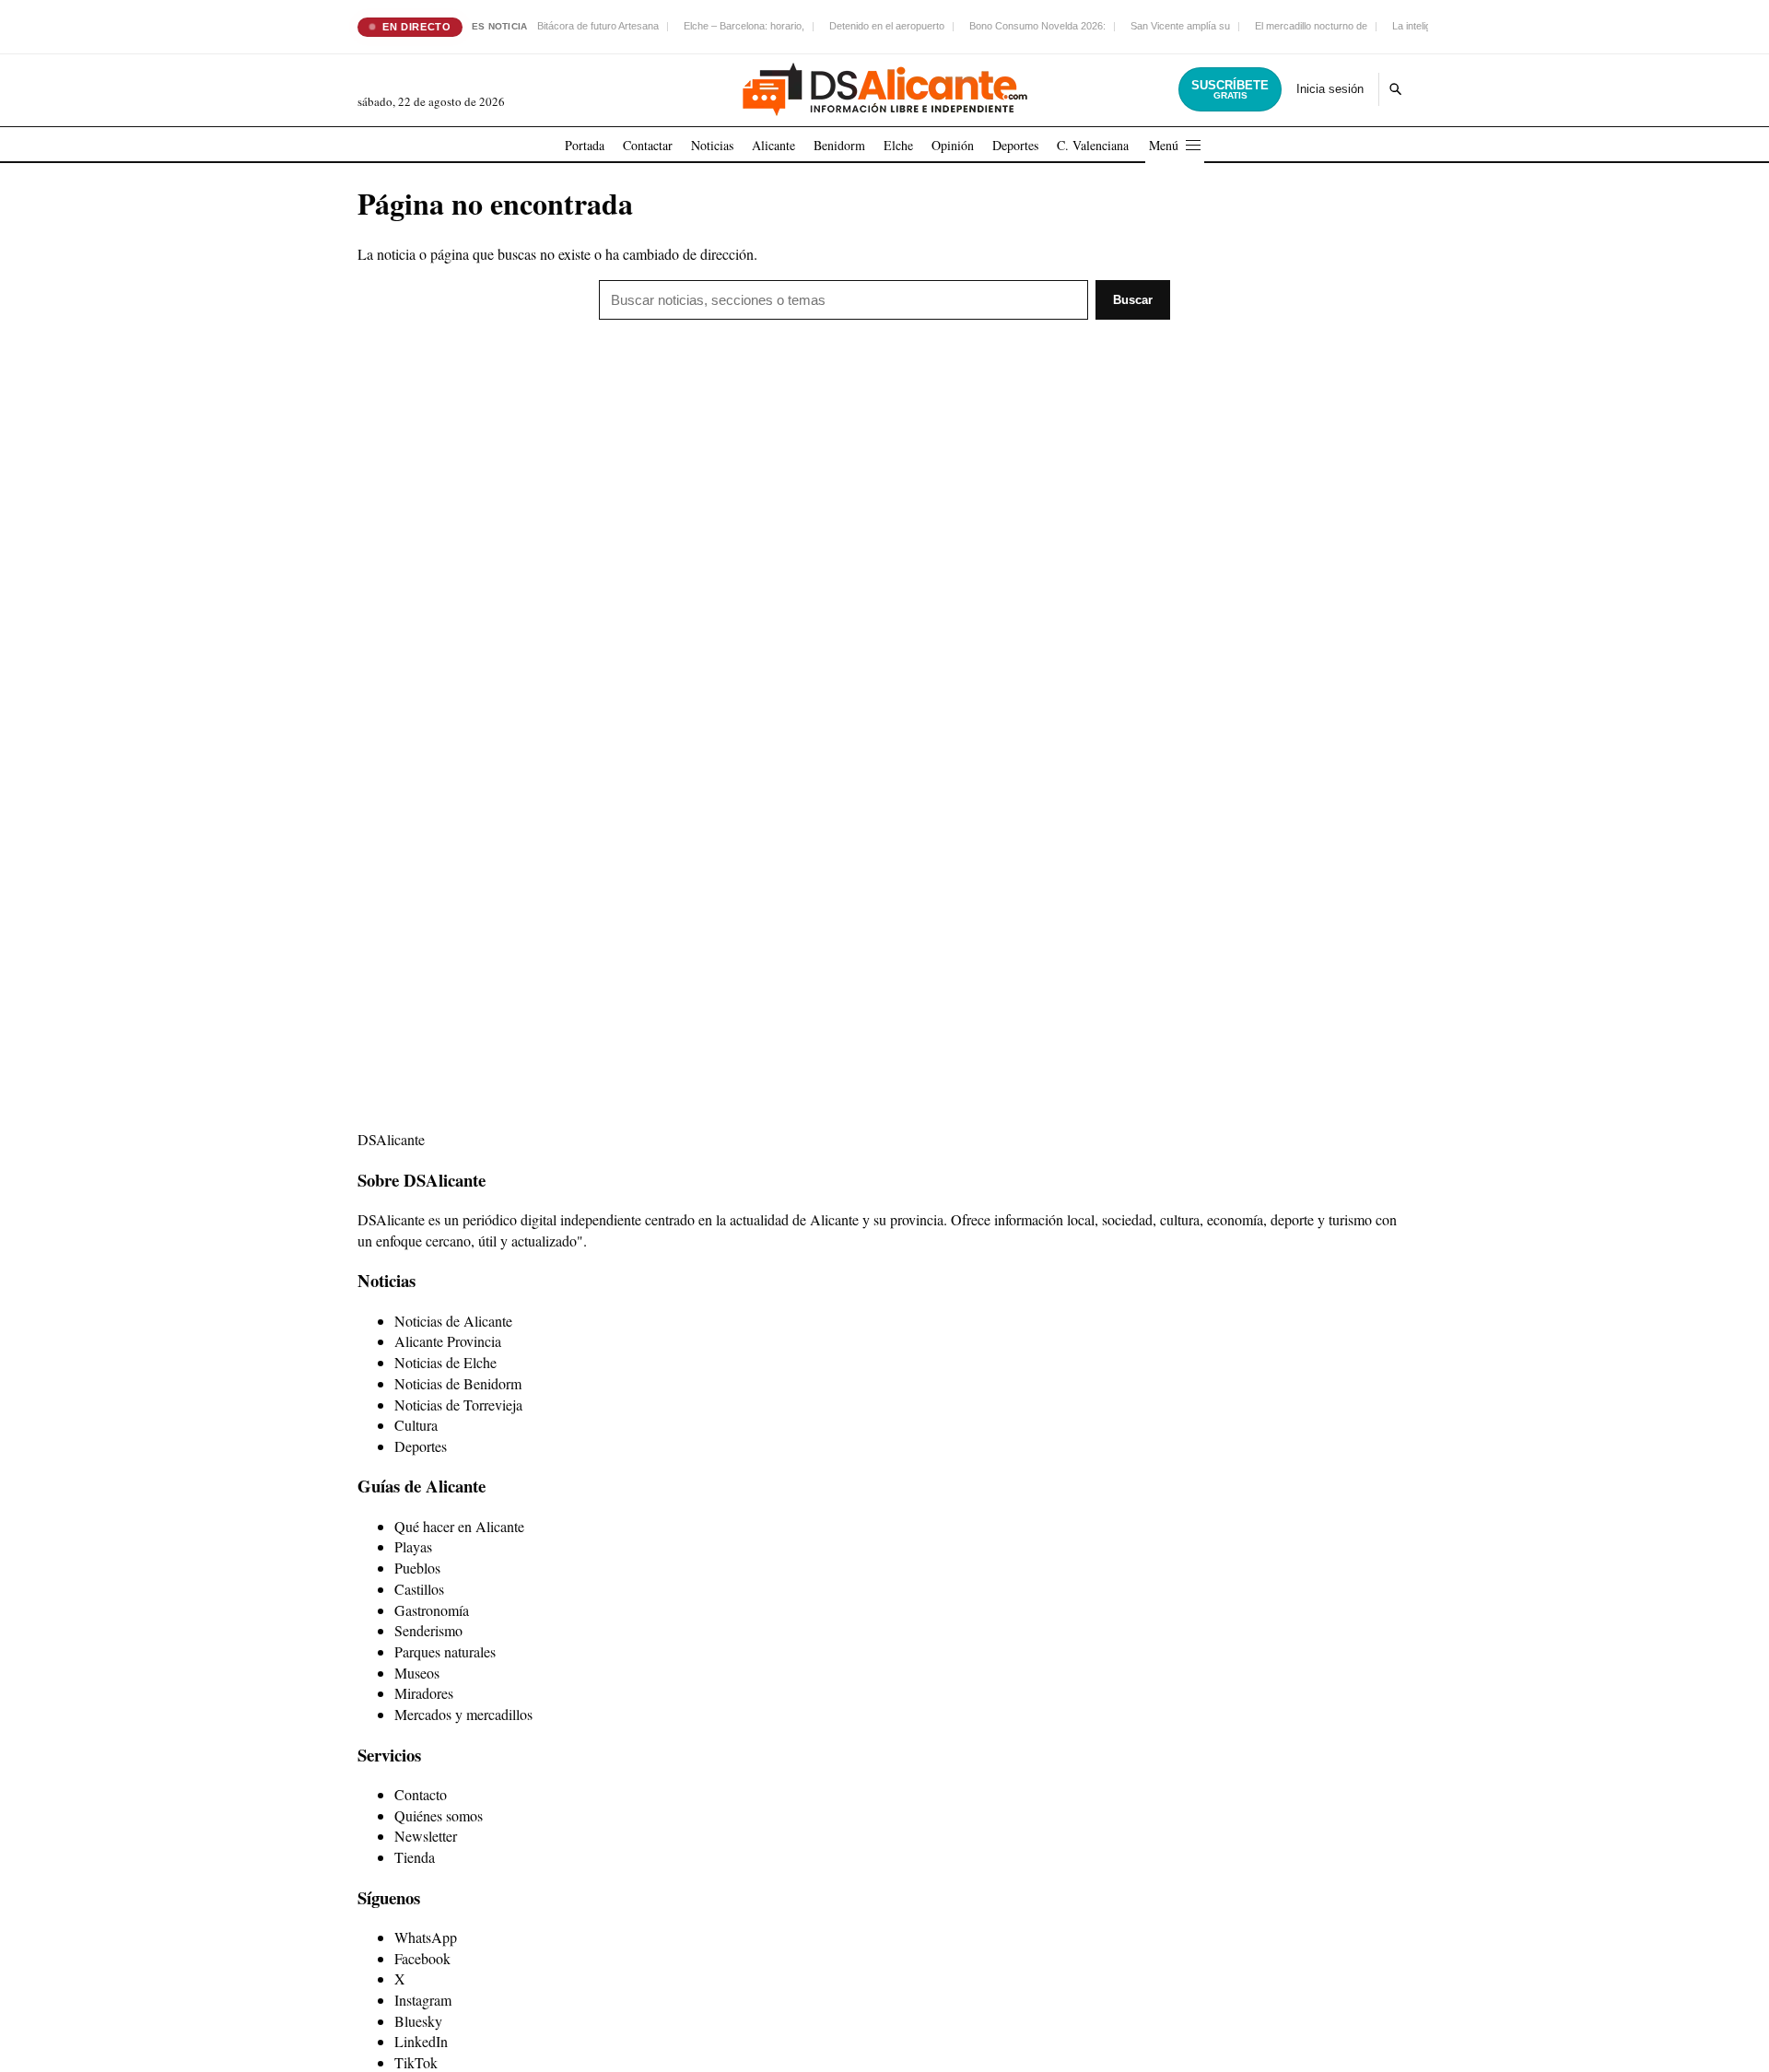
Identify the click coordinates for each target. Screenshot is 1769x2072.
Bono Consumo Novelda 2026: (1037, 26)
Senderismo (428, 1630)
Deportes (1015, 145)
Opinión (953, 145)
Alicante (773, 145)
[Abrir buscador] (1395, 89)
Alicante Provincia (448, 1341)
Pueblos (417, 1568)
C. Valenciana (1093, 145)
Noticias (712, 145)
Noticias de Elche (445, 1362)
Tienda (415, 1857)
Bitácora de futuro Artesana (598, 26)
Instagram (423, 2000)
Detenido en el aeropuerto (887, 26)
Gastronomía (432, 1610)
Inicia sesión (1330, 89)
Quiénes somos (439, 1815)
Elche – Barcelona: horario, (744, 26)
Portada (585, 145)
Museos (417, 1673)
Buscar (1133, 300)
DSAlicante (391, 1139)
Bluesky (418, 2021)
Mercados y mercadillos (463, 1714)
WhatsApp (426, 1937)
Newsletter (426, 1836)
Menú (1164, 145)
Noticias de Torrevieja (458, 1405)
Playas (413, 1546)
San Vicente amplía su (1180, 26)
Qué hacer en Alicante (459, 1526)
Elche (898, 145)
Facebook (422, 1958)
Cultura (416, 1425)
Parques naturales (445, 1651)
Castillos (419, 1589)
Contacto (421, 1794)
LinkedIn (421, 2041)
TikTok (416, 2062)
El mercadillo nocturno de (1311, 26)
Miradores (424, 1693)
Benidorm (839, 145)
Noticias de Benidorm (458, 1383)
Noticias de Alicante (453, 1321)
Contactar (648, 145)
